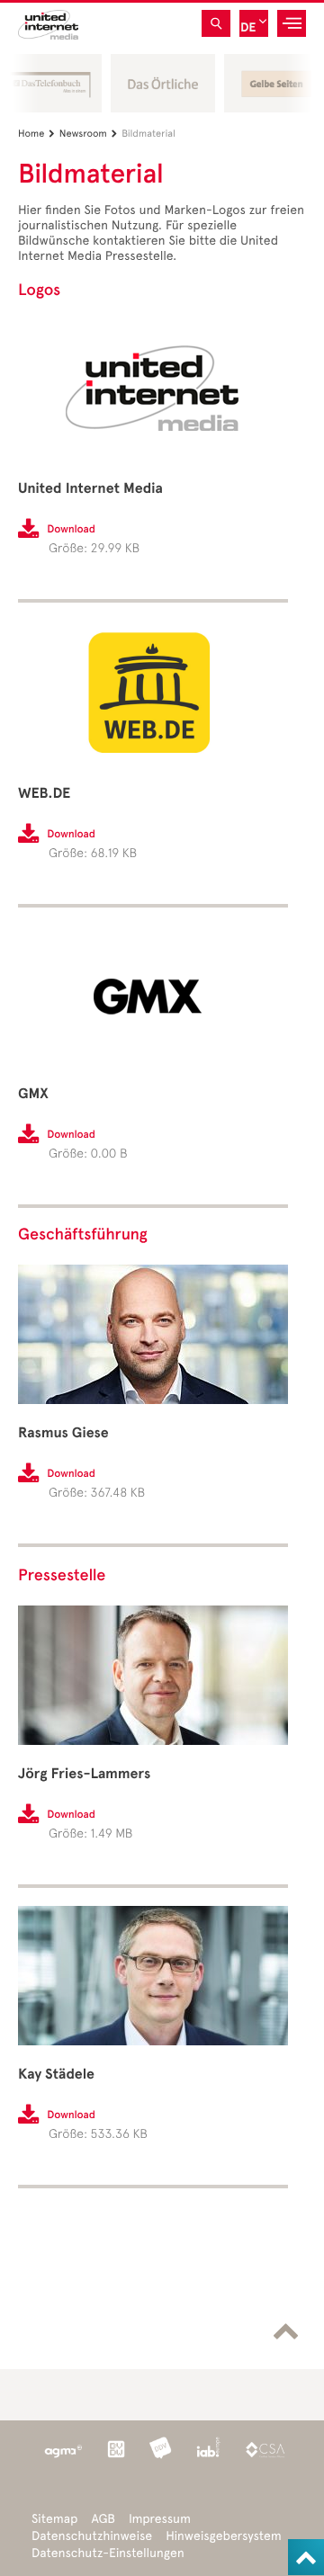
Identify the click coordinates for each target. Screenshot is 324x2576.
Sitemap (54, 2519)
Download (71, 530)
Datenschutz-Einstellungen (108, 2553)
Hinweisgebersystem (224, 2536)
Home (36, 134)
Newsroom (88, 134)
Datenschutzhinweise (92, 2536)
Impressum (160, 2519)
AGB (103, 2519)
